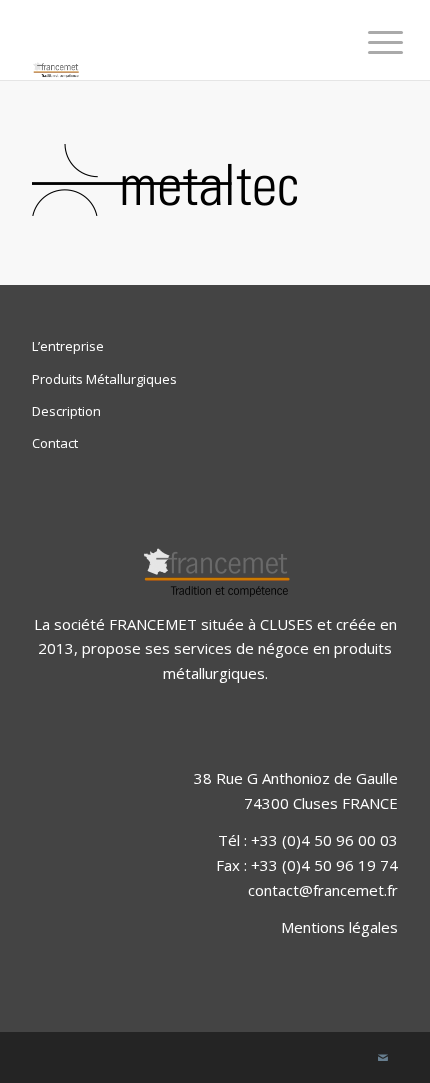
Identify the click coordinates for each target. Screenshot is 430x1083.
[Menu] (370, 42)
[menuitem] (370, 42)
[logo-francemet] (178, 40)
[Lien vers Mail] (383, 1058)
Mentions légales (339, 927)
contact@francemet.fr (323, 890)
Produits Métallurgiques (104, 379)
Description (66, 411)
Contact (55, 443)
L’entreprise (68, 346)
